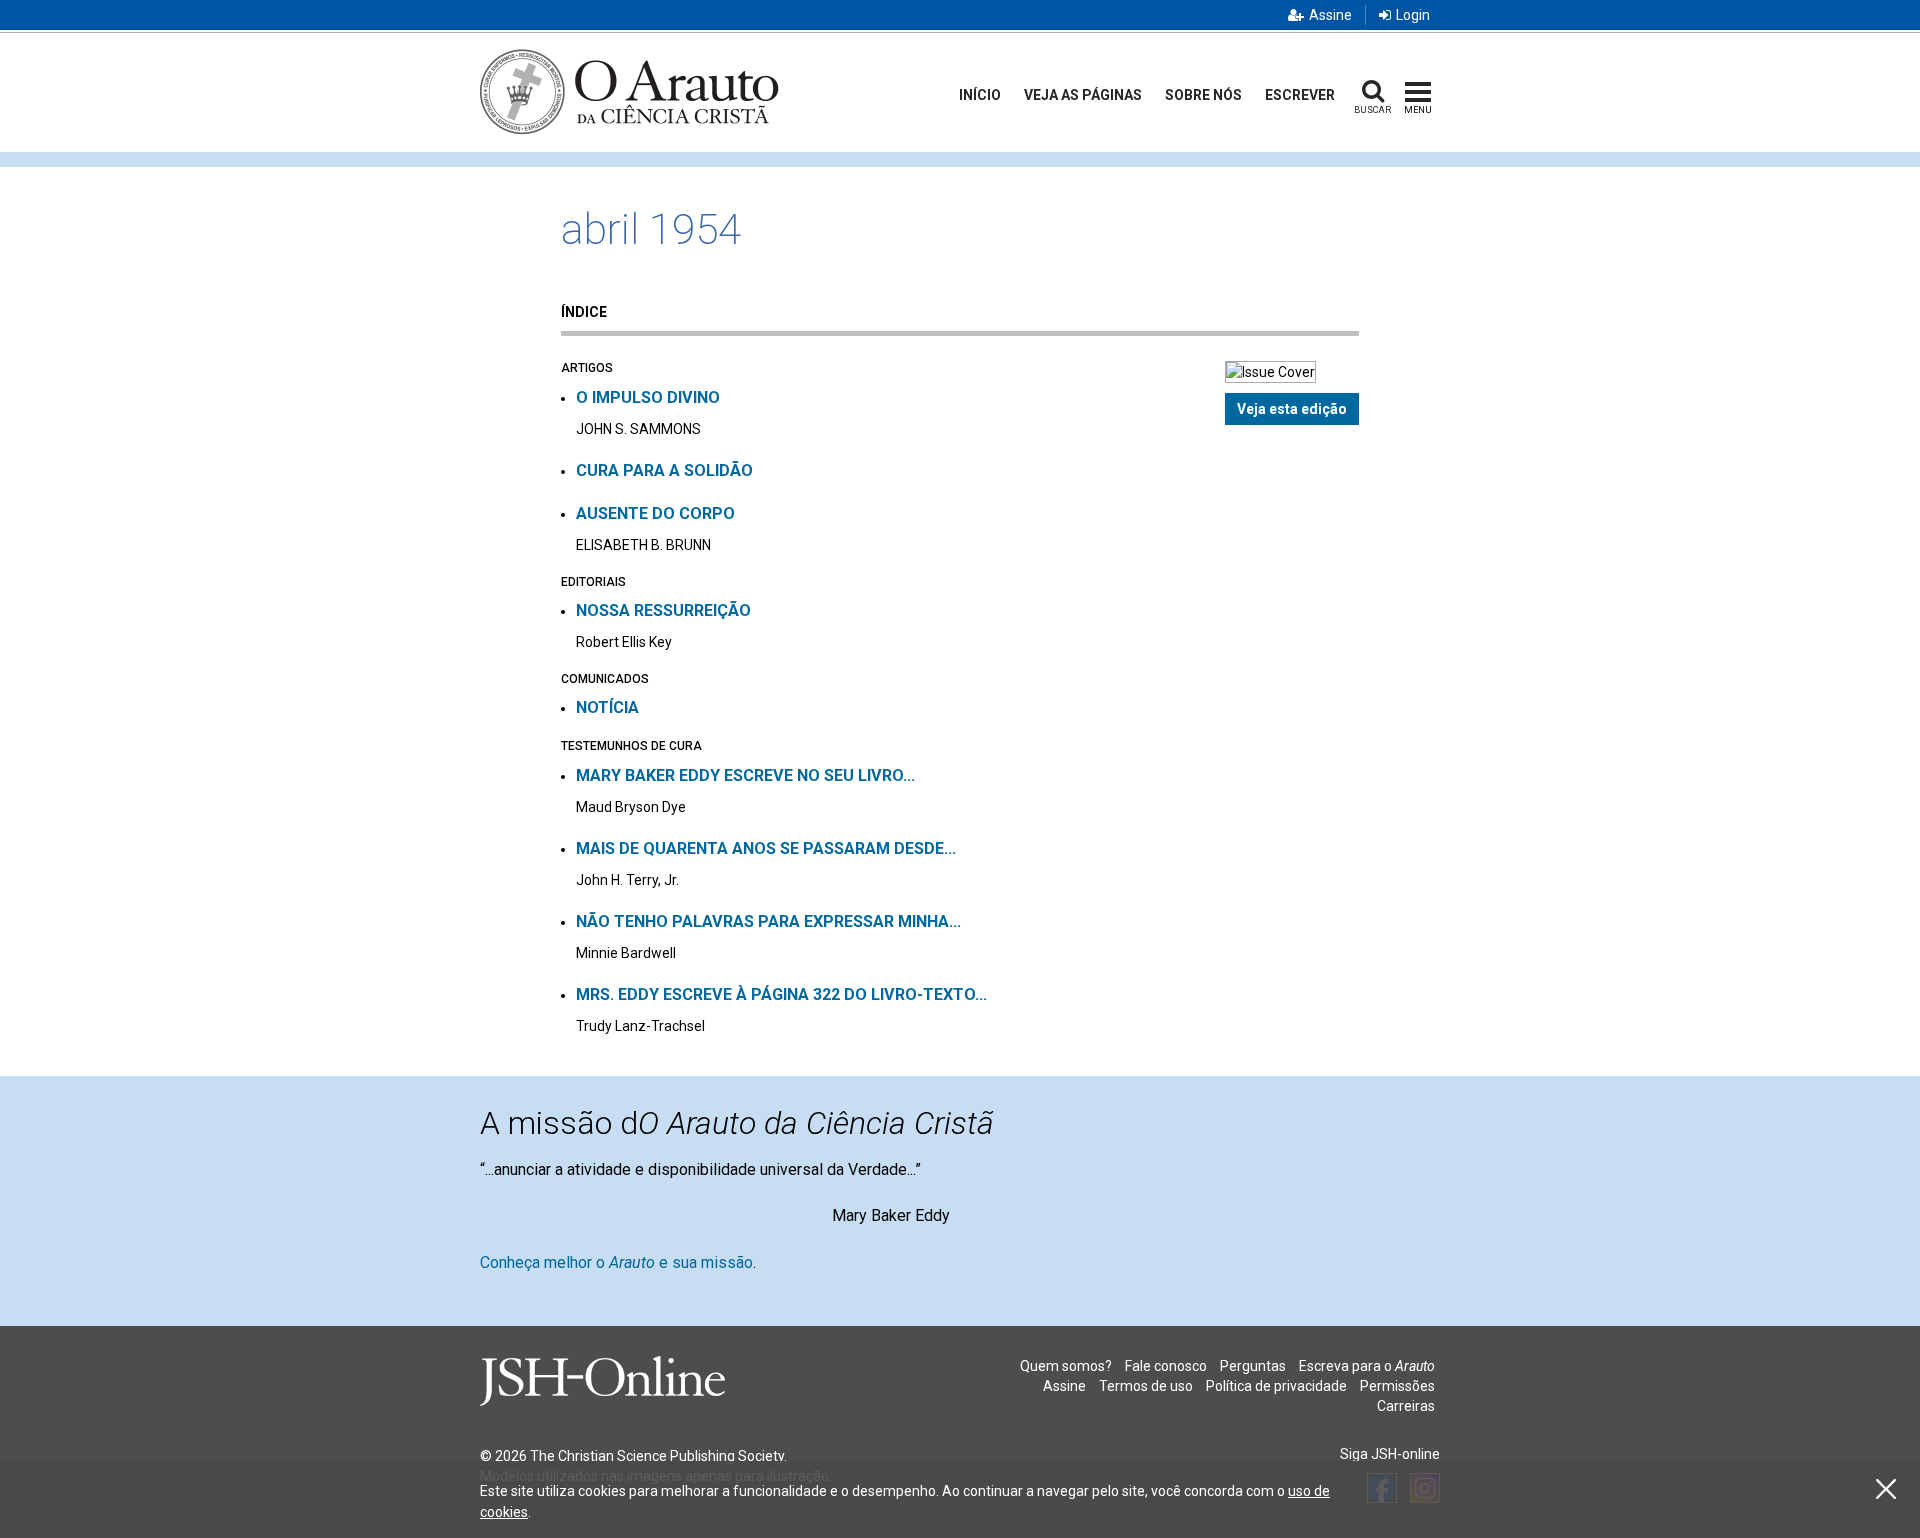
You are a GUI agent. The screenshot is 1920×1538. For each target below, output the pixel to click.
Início (980, 95)
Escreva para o (1367, 1366)
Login (1413, 15)
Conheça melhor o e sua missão (616, 1262)
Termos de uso (1146, 1386)
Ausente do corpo (655, 513)
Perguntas (1253, 1366)
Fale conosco (1166, 1366)
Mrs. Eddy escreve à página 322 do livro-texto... (781, 994)
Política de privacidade (1276, 1386)
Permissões (1397, 1386)
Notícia (607, 707)
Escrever (1300, 95)
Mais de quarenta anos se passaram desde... (766, 848)
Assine (1330, 15)
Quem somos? (1066, 1366)
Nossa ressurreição (663, 610)
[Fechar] (1886, 1489)
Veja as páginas (1083, 95)
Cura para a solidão (664, 470)
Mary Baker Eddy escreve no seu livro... (745, 775)
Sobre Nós (1203, 95)
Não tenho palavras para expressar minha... (768, 921)
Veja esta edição (1292, 409)
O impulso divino (648, 397)
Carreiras (1406, 1406)
